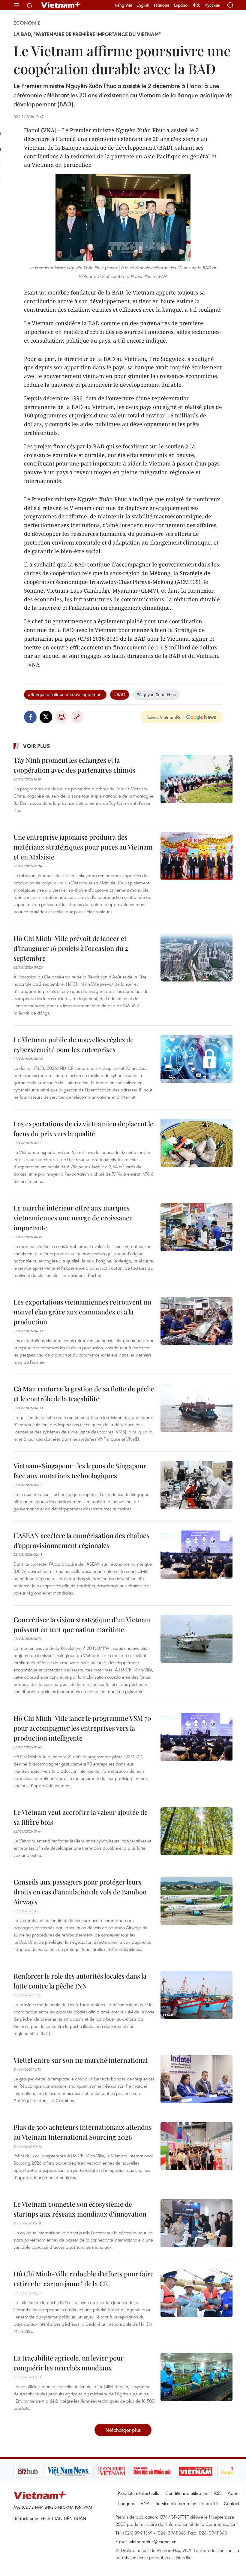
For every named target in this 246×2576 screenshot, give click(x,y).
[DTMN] (121, 2471)
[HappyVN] (206, 2471)
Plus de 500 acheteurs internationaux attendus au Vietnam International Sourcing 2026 (83, 2132)
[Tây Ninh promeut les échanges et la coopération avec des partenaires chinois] (196, 779)
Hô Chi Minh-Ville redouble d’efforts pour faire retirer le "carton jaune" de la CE (84, 2279)
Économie (27, 23)
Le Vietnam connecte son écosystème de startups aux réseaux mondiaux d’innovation (80, 2209)
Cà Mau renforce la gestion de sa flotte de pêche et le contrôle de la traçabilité (84, 1394)
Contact (231, 2503)
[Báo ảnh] (165, 2471)
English (143, 5)
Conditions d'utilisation (187, 2493)
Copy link (77, 717)
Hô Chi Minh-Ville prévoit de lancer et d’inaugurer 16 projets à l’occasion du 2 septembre (71, 948)
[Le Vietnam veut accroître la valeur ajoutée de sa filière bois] (196, 1831)
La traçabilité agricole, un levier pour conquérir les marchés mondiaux (69, 2363)
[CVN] (81, 2471)
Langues (126, 2503)
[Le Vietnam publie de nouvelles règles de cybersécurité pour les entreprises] (196, 1059)
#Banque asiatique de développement (65, 694)
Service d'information (176, 2503)
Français (162, 5)
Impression (61, 717)
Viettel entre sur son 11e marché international (81, 2060)
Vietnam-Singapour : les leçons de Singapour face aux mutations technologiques (80, 1471)
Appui (234, 2493)
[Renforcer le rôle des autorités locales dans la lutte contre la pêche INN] (196, 1995)
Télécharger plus (123, 2430)
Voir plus (37, 746)
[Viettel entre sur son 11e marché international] (196, 2079)
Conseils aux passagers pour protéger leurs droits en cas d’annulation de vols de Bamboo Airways (80, 1892)
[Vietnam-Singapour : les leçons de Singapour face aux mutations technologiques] (196, 1485)
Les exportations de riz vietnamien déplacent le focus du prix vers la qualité (83, 1129)
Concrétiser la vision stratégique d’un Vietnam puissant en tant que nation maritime (82, 1624)
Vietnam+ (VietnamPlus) (61, 5)
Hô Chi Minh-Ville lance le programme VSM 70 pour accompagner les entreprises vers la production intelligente (82, 1728)
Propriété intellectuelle (138, 2493)
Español (181, 5)
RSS (218, 2493)
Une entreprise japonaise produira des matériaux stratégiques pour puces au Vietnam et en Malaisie (83, 847)
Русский (213, 5)
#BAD (120, 694)
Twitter (46, 717)
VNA (145, 2503)
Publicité (210, 2503)
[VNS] (38, 2471)
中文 (196, 5)
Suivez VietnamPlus (165, 717)
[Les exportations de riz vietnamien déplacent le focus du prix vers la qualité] (196, 1143)
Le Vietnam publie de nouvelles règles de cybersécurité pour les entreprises (73, 1044)
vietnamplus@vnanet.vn (153, 2541)
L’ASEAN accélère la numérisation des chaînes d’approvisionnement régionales (81, 1540)
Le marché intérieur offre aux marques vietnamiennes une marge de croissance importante (73, 1218)
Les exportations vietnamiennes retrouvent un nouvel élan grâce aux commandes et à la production (82, 1312)
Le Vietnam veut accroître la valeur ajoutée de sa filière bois (81, 1817)
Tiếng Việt (123, 5)
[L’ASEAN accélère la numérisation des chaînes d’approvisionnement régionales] (196, 1555)
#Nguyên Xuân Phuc (156, 694)
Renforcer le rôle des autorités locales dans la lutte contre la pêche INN (80, 1981)
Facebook (30, 717)
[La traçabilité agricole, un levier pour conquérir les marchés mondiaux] (196, 2377)
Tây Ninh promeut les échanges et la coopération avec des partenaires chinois (74, 765)
